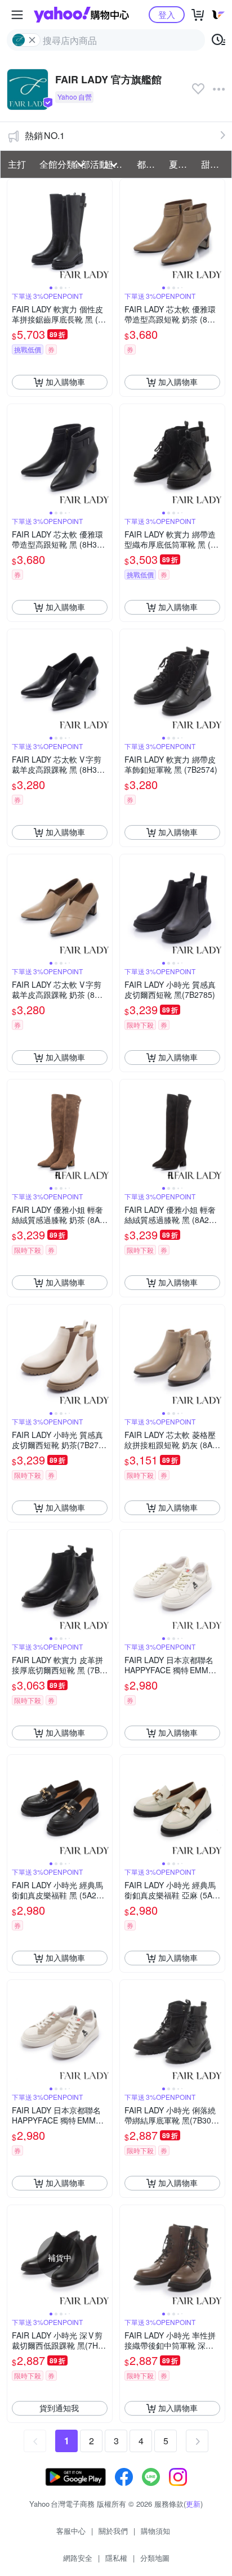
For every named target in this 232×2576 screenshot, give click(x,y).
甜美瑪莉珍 (214, 164)
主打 (17, 164)
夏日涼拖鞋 (182, 164)
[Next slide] (105, 231)
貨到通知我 (59, 2408)
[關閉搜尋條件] (32, 40)
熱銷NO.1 (45, 135)
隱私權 (116, 2558)
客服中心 (71, 2531)
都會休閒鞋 (150, 164)
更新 (193, 2504)
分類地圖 (155, 2558)
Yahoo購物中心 (81, 15)
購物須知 (155, 2531)
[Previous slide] (15, 231)
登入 (167, 14)
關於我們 (113, 2531)
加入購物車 (65, 382)
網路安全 (78, 2558)
